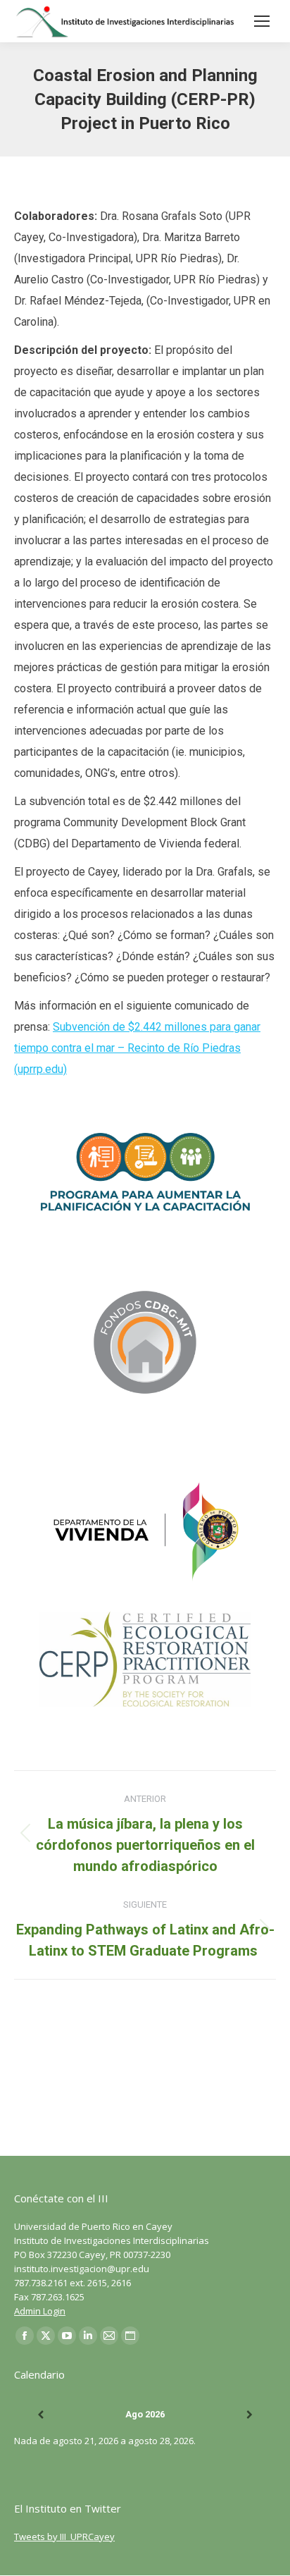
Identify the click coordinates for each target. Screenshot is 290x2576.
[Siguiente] (250, 2415)
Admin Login (40, 2311)
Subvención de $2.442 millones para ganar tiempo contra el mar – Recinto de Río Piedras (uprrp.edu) (137, 1048)
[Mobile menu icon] (262, 21)
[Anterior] (40, 2415)
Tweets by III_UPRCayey (64, 2537)
